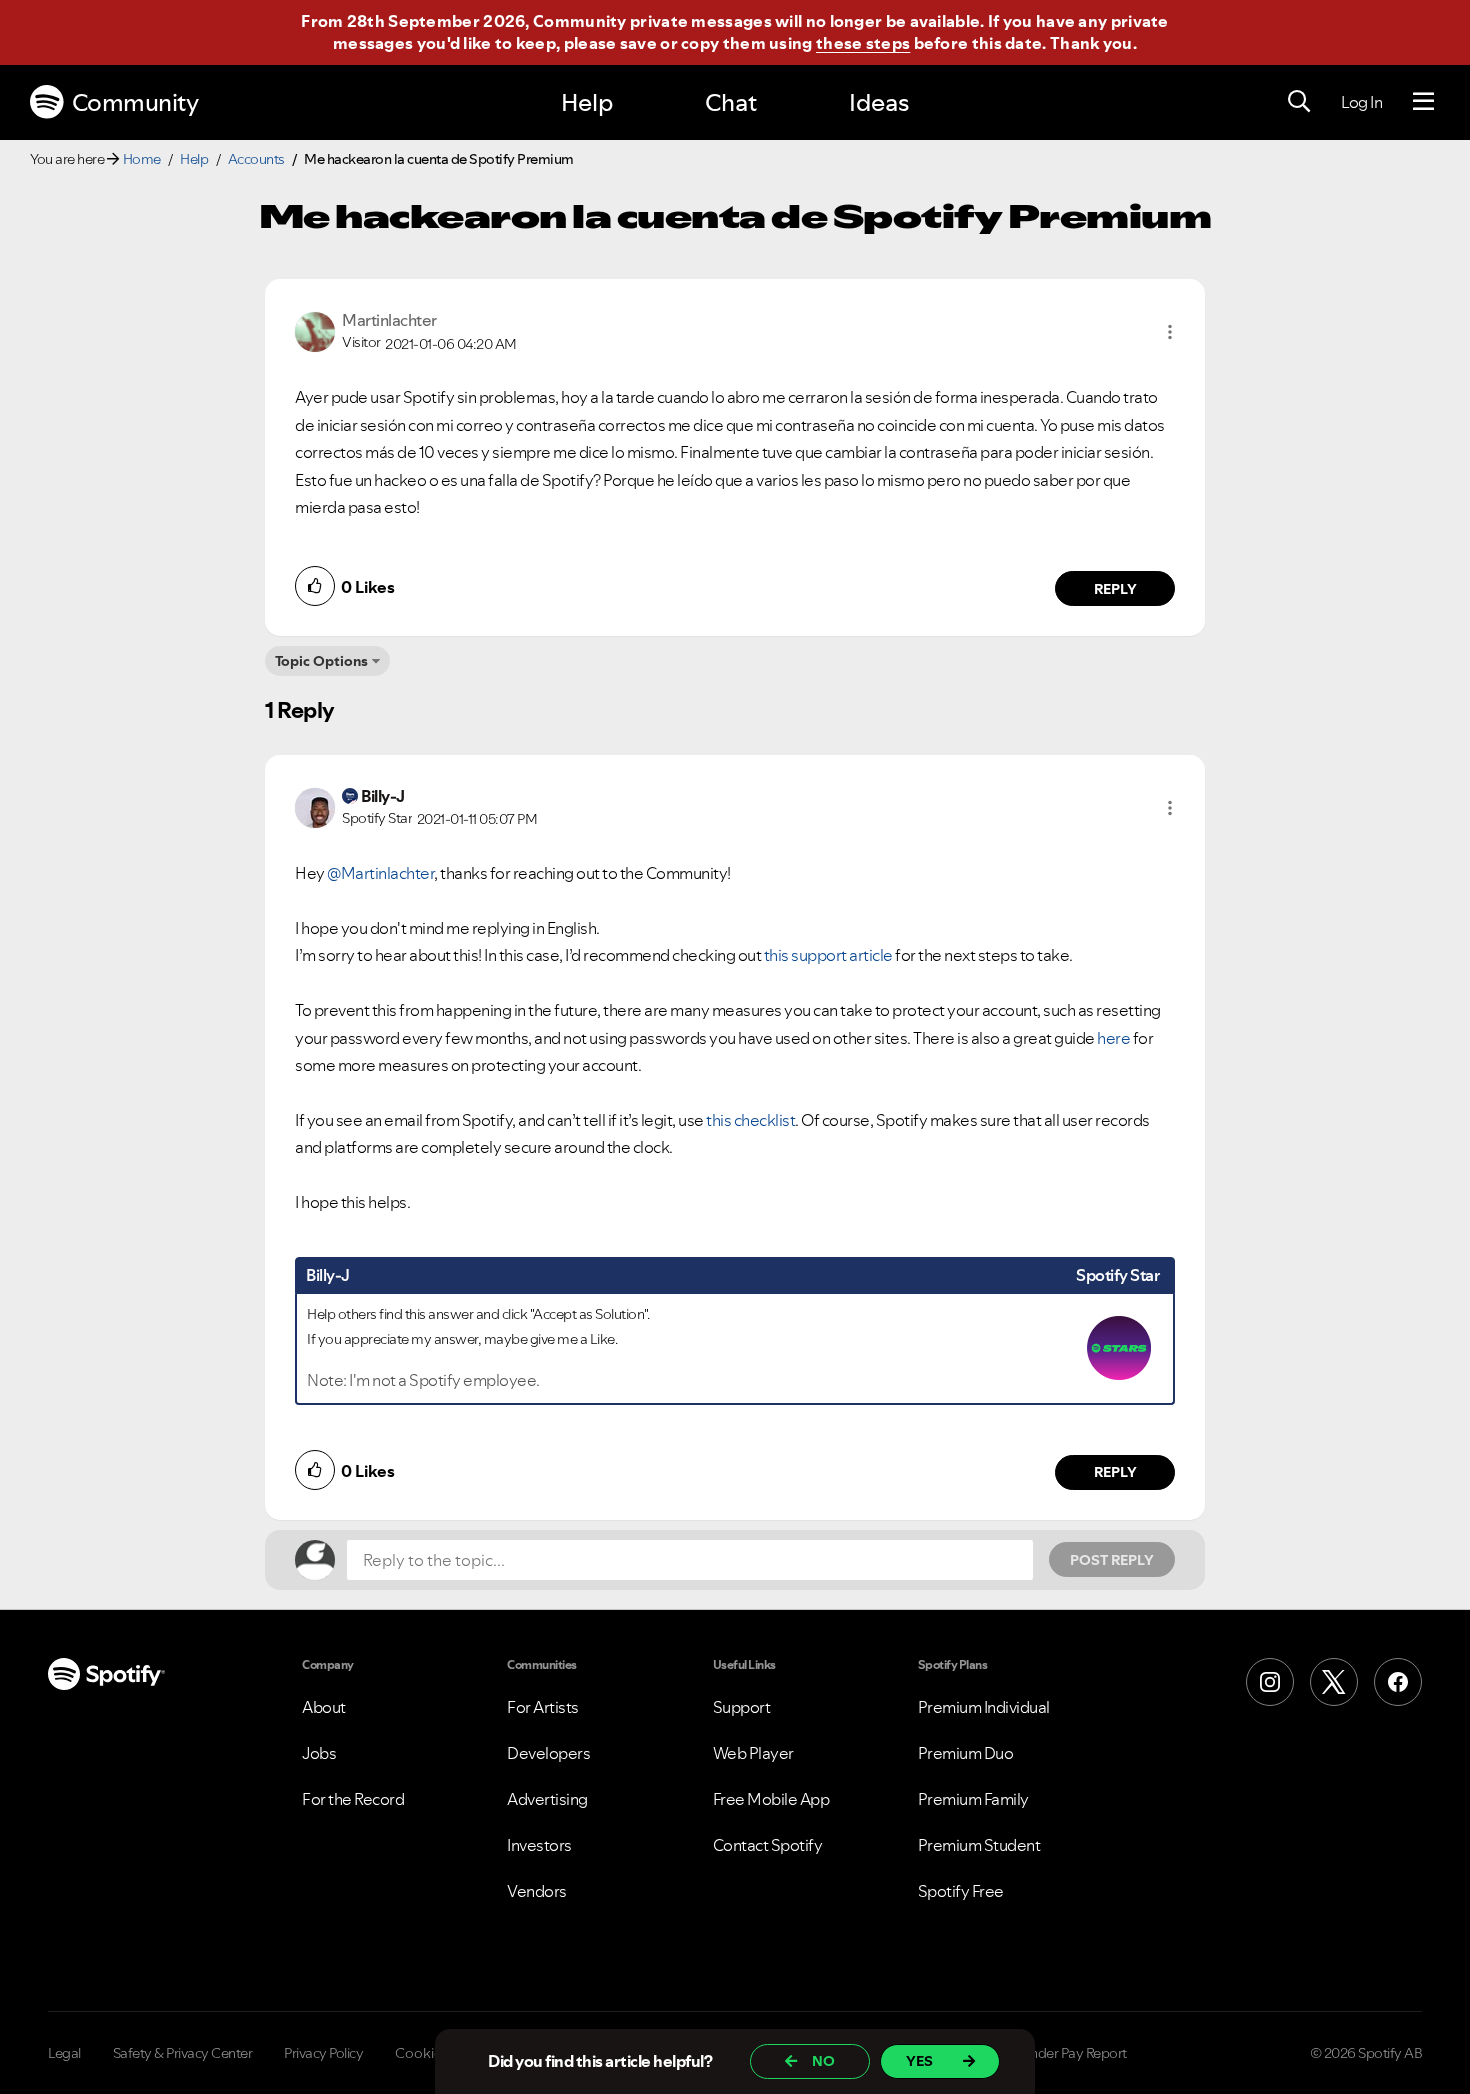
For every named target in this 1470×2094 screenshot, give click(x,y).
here (1113, 1038)
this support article (828, 955)
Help (587, 102)
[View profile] (315, 330)
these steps (863, 43)
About (324, 1707)
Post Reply (1112, 1560)
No (823, 2061)
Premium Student (979, 1845)
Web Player (753, 1753)
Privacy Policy (323, 2053)
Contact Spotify (768, 1845)
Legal (64, 2053)
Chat (731, 102)
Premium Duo (966, 1753)
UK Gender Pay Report (1059, 2053)
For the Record (353, 1799)
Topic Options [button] (321, 661)
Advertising (547, 1799)
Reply (1115, 589)
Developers (548, 1753)
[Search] (1299, 102)
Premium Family (973, 1799)
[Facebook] (1398, 1682)
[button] (1170, 332)
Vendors (537, 1891)
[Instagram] (1270, 1682)
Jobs (319, 1753)
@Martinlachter (380, 873)
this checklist (750, 1120)
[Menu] (1423, 102)
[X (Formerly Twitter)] (1334, 1682)
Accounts (256, 159)
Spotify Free (961, 1891)
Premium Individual (984, 1707)
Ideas (879, 102)
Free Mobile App (771, 1799)
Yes (919, 2061)
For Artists (543, 1707)
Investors (539, 1845)
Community (135, 102)
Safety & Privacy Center (183, 2053)
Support (742, 1707)
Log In (1361, 102)
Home (142, 159)
